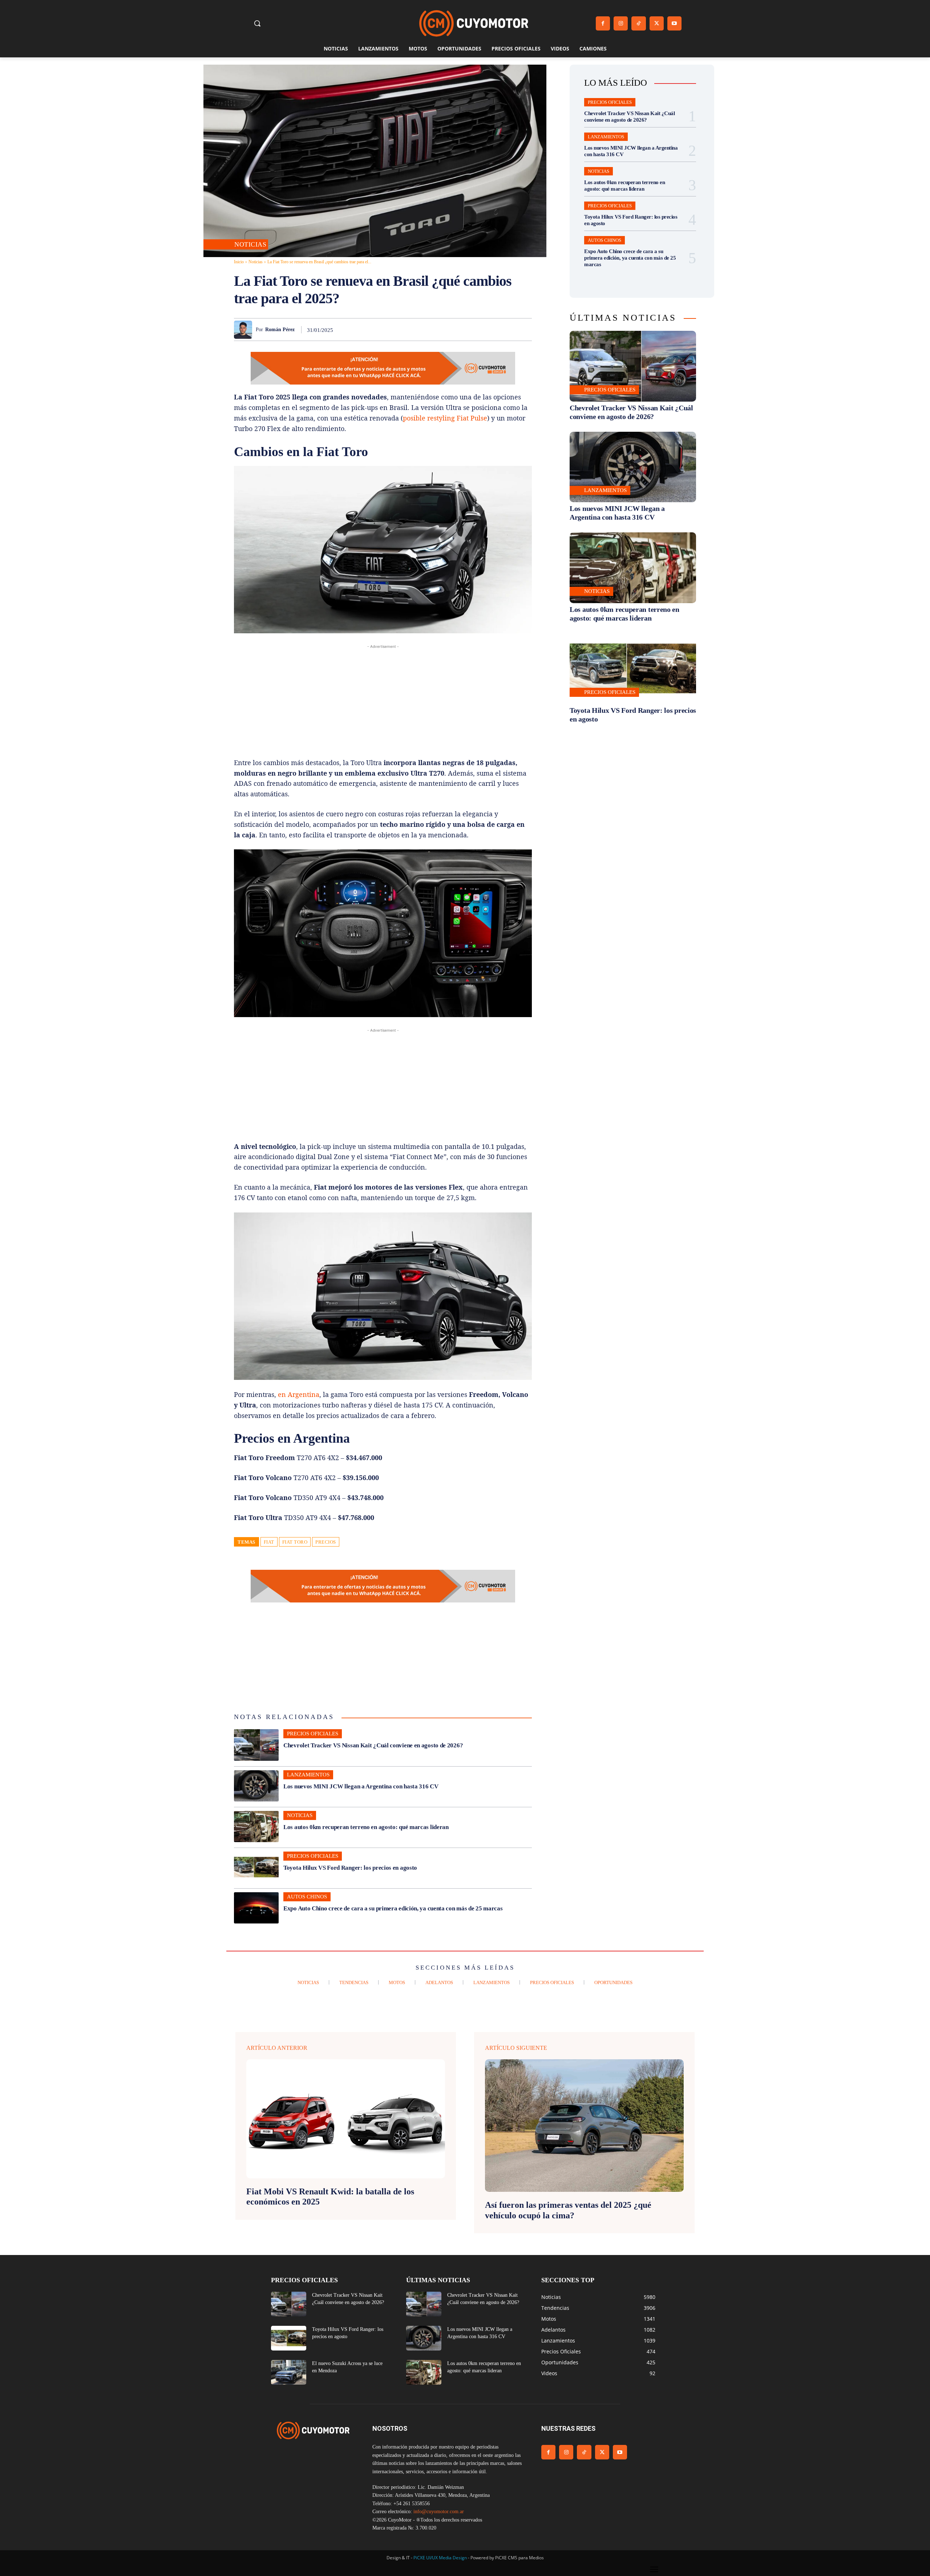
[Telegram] (507, 329)
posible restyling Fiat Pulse (445, 418)
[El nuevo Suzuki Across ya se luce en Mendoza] (289, 2372)
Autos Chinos (307, 1897)
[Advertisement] (383, 701)
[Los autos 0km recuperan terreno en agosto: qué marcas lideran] (256, 1827)
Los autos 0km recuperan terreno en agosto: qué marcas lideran (366, 1827)
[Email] (490, 329)
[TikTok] (638, 23)
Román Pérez (280, 330)
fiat (269, 1542)
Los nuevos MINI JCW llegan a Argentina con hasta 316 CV (361, 1786)
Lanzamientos (308, 1775)
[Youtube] (674, 23)
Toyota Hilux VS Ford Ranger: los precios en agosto (350, 1868)
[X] (657, 23)
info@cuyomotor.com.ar (439, 2512)
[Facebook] (603, 23)
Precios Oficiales (313, 1734)
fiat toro (295, 1542)
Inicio (239, 262)
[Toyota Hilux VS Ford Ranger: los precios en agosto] (256, 1867)
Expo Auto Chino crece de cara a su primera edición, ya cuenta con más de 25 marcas (393, 1908)
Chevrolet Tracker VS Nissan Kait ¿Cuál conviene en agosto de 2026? (373, 1745)
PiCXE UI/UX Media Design (440, 2558)
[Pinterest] (440, 329)
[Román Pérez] (245, 330)
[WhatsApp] (457, 329)
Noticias (250, 244)
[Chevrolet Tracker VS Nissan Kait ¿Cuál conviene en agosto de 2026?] (256, 1745)
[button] (257, 23)
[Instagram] (621, 23)
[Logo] (474, 23)
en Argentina (299, 1394)
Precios (326, 1542)
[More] (524, 329)
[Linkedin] (474, 329)
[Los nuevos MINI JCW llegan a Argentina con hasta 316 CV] (256, 1786)
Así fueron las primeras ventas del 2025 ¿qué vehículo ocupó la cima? (568, 2210)
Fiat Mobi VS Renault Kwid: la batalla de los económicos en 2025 (330, 2197)
